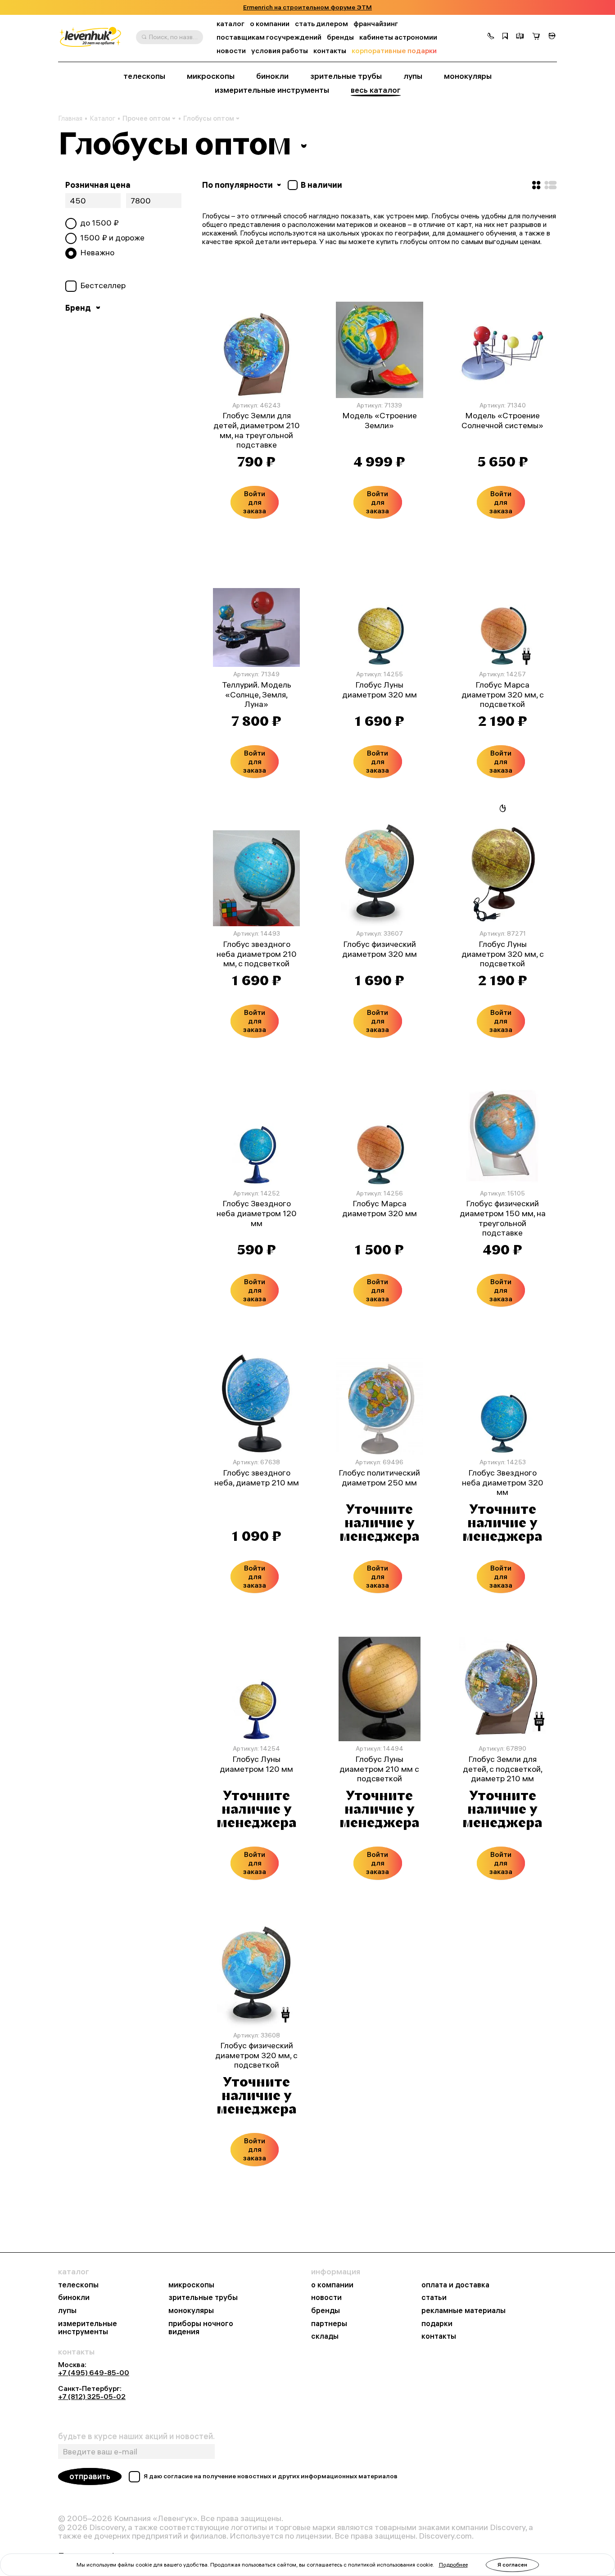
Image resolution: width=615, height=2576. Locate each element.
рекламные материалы (464, 2311)
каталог (231, 24)
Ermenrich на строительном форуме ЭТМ (307, 7)
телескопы (144, 76)
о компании (270, 24)
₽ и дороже (112, 238)
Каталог (102, 118)
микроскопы (211, 76)
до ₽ (99, 223)
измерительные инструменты (272, 90)
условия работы (280, 51)
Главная (70, 118)
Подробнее (453, 2565)
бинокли (272, 76)
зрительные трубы (346, 76)
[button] (491, 37)
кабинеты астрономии (398, 37)
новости (231, 51)
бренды (340, 37)
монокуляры (468, 76)
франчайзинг (376, 24)
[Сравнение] (520, 37)
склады (325, 2336)
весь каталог (376, 90)
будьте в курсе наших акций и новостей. (136, 2436)
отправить (90, 2476)
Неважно (97, 253)
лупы (413, 76)
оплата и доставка (455, 2285)
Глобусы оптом (209, 118)
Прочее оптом (146, 118)
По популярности (238, 185)
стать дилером (321, 24)
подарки (437, 2324)
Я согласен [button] (512, 2565)
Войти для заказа (255, 502)
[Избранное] (505, 37)
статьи (434, 2298)
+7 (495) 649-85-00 (94, 2372)
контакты (330, 51)
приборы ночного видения (201, 2328)
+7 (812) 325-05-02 (92, 2396)
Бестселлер (103, 285)
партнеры (329, 2324)
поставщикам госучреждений (269, 37)
